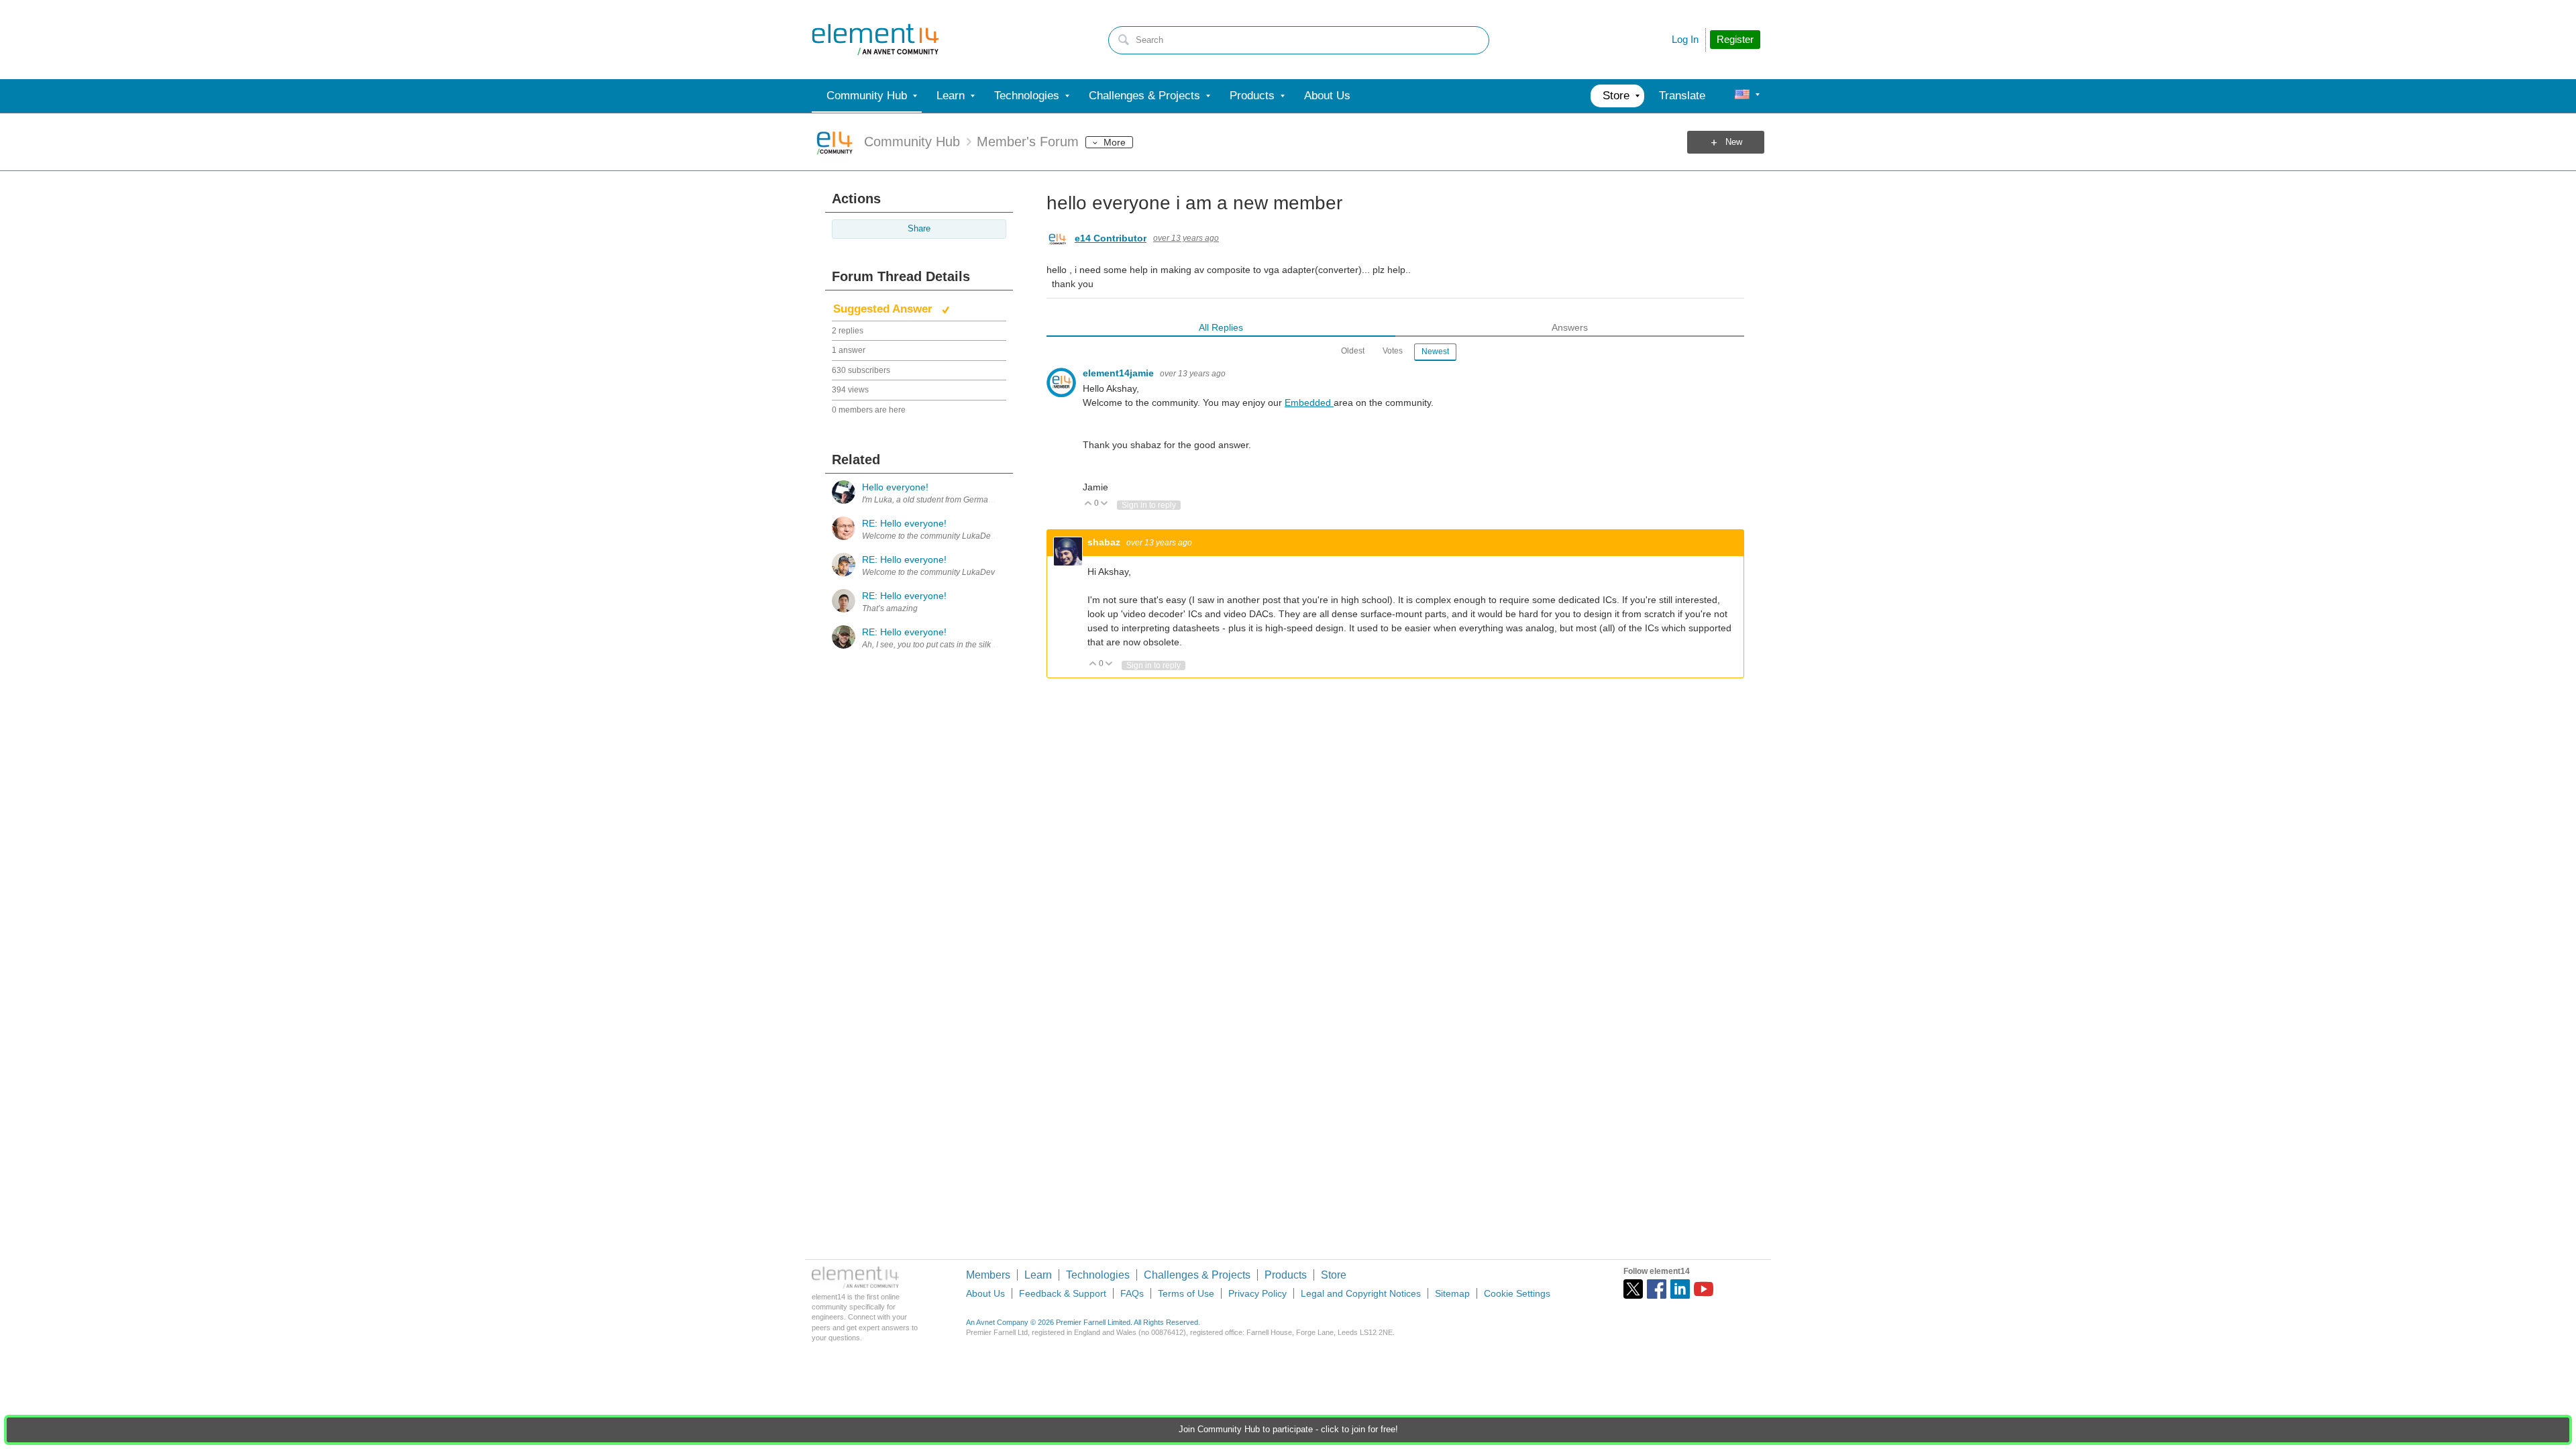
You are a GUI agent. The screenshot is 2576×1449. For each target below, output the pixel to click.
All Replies (1221, 327)
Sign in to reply (1149, 505)
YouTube (1704, 1289)
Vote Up (1088, 504)
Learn (1038, 1275)
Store (1334, 1275)
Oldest (1353, 351)
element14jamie (1120, 373)
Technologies (1098, 1275)
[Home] (875, 40)
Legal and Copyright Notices (1361, 1293)
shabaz (1105, 542)
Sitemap (1452, 1293)
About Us (985, 1293)
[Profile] (1742, 96)
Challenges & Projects (1197, 1275)
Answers (1570, 327)
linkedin (1680, 1289)
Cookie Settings (1517, 1293)
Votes (1393, 351)
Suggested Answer (884, 309)
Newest (1435, 352)
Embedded (1309, 402)
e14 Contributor (1111, 238)
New (1734, 142)
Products (1286, 1275)
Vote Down (1105, 504)
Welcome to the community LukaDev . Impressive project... (968, 536)
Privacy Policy (1257, 1293)
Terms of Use (1186, 1293)
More (1115, 142)
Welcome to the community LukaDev (928, 572)
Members (988, 1275)
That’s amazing (890, 608)
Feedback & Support (1063, 1293)
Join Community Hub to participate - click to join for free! (1288, 1430)
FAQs (1132, 1293)
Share (919, 229)
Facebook (1657, 1289)
